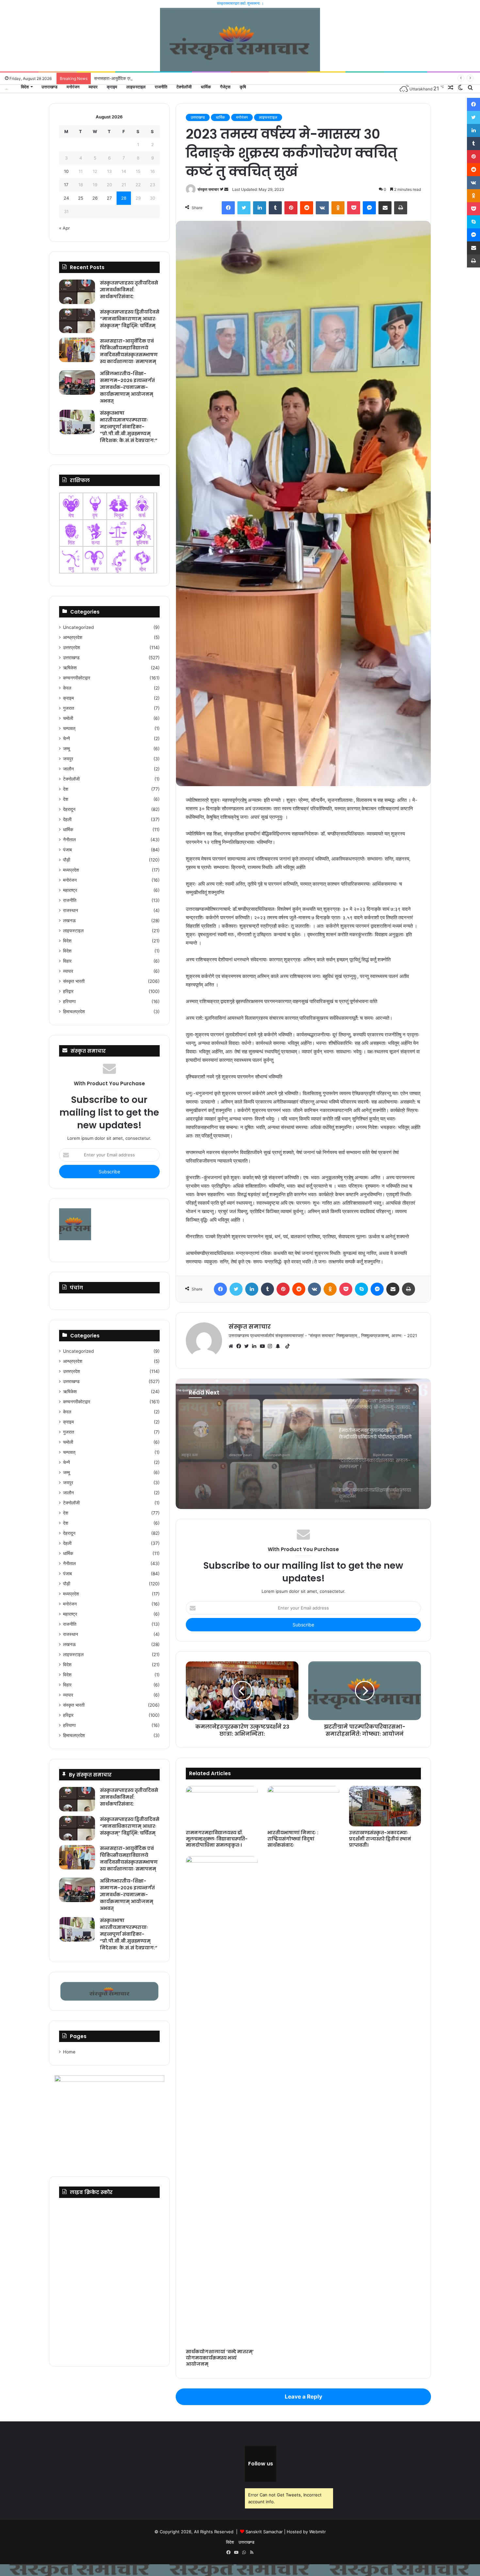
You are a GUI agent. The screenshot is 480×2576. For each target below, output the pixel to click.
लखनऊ (69, 921)
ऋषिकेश (70, 668)
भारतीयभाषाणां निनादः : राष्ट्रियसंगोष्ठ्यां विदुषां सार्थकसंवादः (293, 1839)
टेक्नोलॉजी (184, 87)
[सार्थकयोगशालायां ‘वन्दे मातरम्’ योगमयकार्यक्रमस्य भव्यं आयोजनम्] (222, 2101)
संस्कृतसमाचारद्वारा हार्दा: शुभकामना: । (240, 3)
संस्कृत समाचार (208, 189)
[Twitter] (248, 1346)
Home (69, 2052)
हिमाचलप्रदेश (74, 1012)
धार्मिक (206, 87)
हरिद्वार (68, 991)
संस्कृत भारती (74, 981)
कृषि (243, 87)
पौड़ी (67, 860)
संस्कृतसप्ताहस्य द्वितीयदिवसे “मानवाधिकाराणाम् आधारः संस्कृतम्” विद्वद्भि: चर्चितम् (130, 319)
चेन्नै (66, 739)
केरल (67, 688)
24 (66, 198)
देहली (67, 819)
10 (66, 171)
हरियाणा (69, 1001)
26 (95, 198)
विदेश (25, 87)
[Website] (232, 1346)
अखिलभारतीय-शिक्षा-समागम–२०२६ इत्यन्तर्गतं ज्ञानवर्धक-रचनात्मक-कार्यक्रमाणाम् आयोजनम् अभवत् (127, 387)
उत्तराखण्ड (49, 87)
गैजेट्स (225, 87)
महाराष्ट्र (70, 890)
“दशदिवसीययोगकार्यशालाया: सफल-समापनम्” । (253, 1437)
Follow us (261, 2464)
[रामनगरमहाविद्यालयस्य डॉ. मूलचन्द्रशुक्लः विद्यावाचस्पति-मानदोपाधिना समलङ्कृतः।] (222, 1806)
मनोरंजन (73, 87)
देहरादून (69, 809)
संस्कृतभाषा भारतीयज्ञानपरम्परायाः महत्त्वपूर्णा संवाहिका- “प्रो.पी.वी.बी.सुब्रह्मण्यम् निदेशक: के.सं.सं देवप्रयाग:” (129, 427)
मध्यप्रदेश (71, 870)
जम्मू (66, 749)
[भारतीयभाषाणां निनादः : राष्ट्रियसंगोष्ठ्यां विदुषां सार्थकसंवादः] (303, 1806)
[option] (303, 1444)
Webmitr (318, 2532)
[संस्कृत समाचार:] (7, 89)
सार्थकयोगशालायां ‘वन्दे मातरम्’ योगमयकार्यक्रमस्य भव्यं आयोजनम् (220, 2358)
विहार (67, 961)
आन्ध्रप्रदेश (73, 637)
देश (66, 789)
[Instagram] (272, 1346)
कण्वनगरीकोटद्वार (77, 678)
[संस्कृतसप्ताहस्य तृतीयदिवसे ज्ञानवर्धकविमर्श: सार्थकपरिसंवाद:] (77, 292)
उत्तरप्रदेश (72, 648)
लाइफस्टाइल (136, 87)
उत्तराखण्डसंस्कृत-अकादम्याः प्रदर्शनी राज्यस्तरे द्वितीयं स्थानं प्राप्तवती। (380, 1839)
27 (109, 198)
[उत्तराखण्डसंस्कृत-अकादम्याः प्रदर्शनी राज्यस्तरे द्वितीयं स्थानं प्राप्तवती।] (385, 1806)
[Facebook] (240, 1346)
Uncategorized (78, 627)
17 (66, 185)
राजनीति (161, 87)
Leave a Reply (304, 2397)
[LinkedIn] (256, 1346)
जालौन (68, 769)
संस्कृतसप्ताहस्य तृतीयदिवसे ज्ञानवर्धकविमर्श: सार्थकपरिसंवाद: (129, 290)
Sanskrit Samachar (264, 2532)
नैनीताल (69, 840)
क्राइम (112, 87)
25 (81, 198)
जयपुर (68, 759)
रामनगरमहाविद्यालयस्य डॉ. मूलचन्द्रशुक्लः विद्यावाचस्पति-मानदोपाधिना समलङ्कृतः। (217, 1839)
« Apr (64, 228)
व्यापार (93, 87)
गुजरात (69, 708)
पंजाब (67, 850)
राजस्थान (71, 910)
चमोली (68, 718)
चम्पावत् (69, 728)
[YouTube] (264, 1346)
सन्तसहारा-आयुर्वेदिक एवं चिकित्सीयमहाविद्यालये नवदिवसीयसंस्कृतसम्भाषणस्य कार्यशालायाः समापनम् (129, 351)
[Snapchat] (280, 1346)
